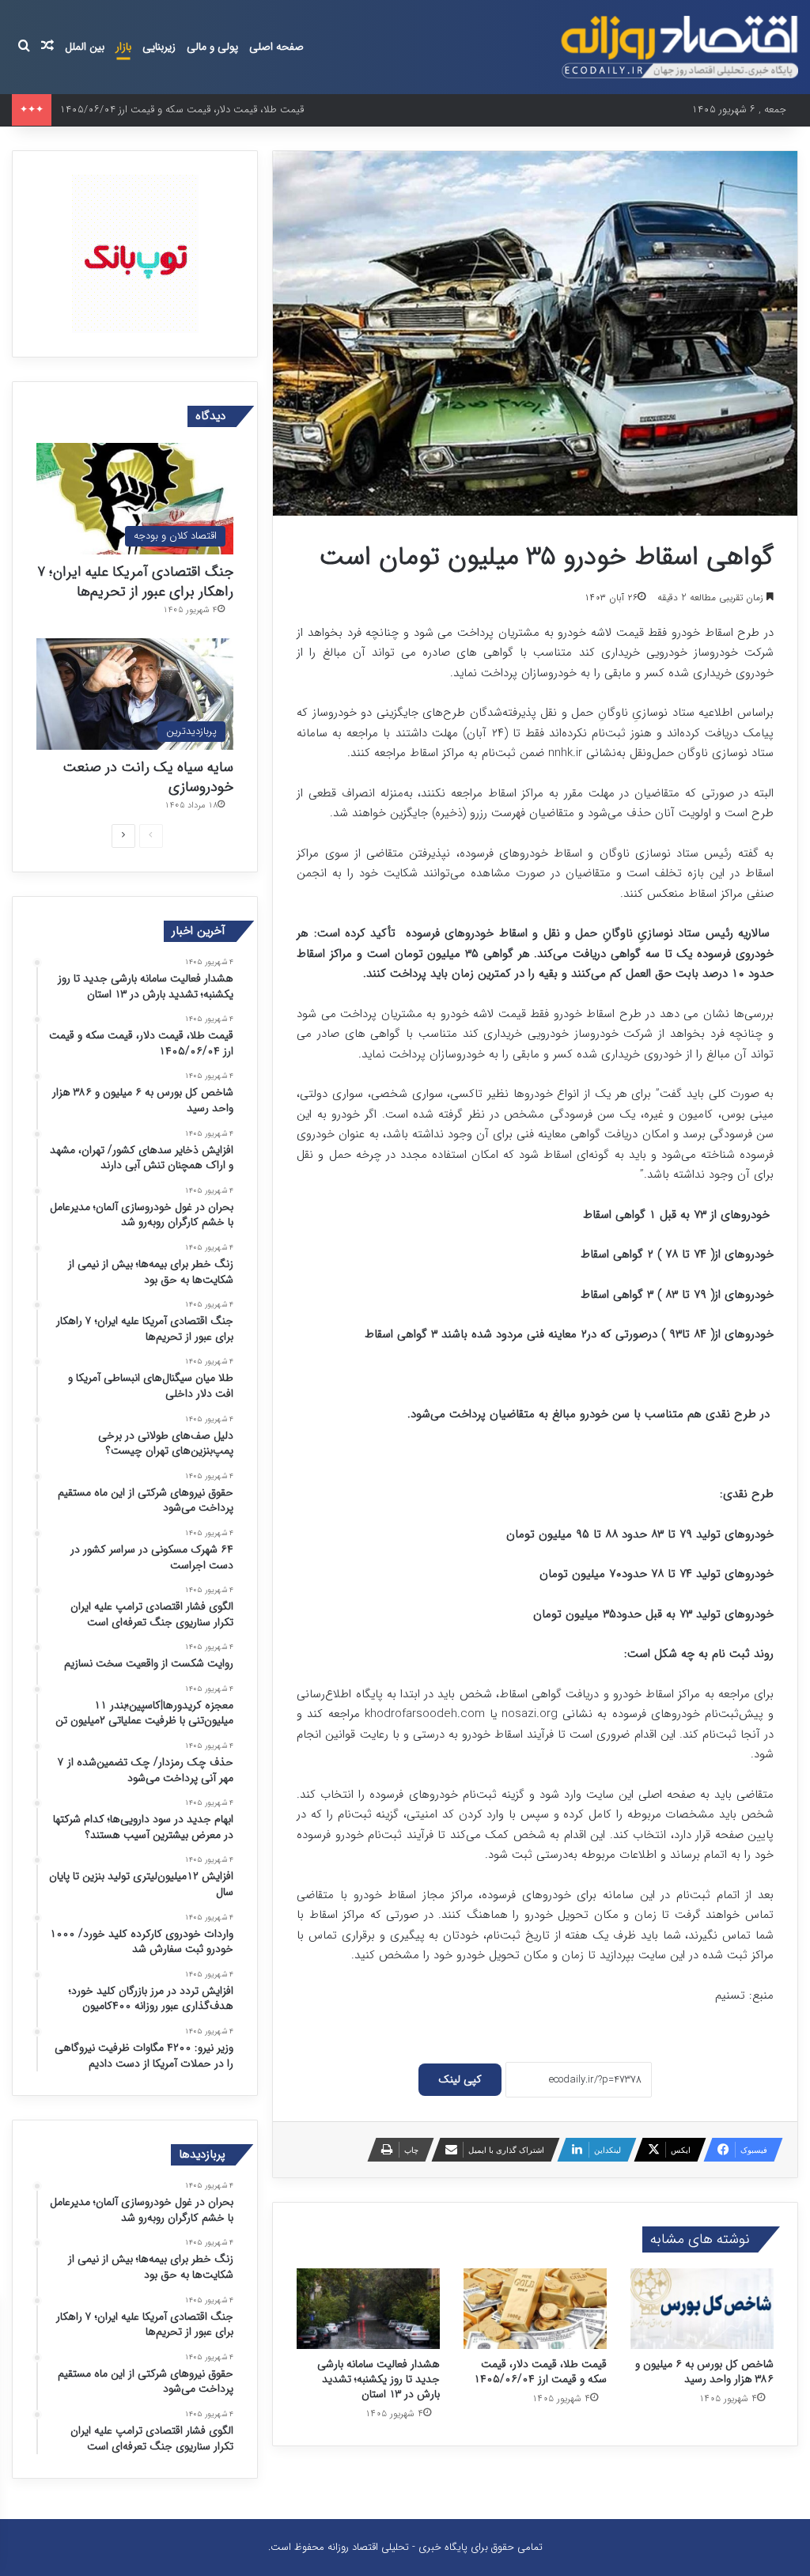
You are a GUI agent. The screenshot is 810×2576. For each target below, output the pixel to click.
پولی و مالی (212, 47)
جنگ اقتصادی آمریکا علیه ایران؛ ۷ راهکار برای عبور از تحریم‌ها (135, 582)
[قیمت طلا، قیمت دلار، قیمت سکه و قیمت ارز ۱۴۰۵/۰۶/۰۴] (535, 2309)
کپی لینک (460, 2079)
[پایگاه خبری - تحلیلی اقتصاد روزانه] (679, 47)
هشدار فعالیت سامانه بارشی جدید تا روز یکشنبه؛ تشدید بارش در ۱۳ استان (379, 2379)
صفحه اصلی (276, 47)
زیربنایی (159, 47)
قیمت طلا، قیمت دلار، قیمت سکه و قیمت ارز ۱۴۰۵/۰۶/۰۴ (540, 2372)
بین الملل (85, 47)
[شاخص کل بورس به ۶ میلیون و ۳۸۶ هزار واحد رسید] (702, 2309)
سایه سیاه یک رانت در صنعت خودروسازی (148, 777)
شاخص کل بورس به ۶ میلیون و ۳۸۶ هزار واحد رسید (704, 2372)
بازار (123, 47)
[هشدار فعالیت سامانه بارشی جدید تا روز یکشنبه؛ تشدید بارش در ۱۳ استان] (368, 2309)
